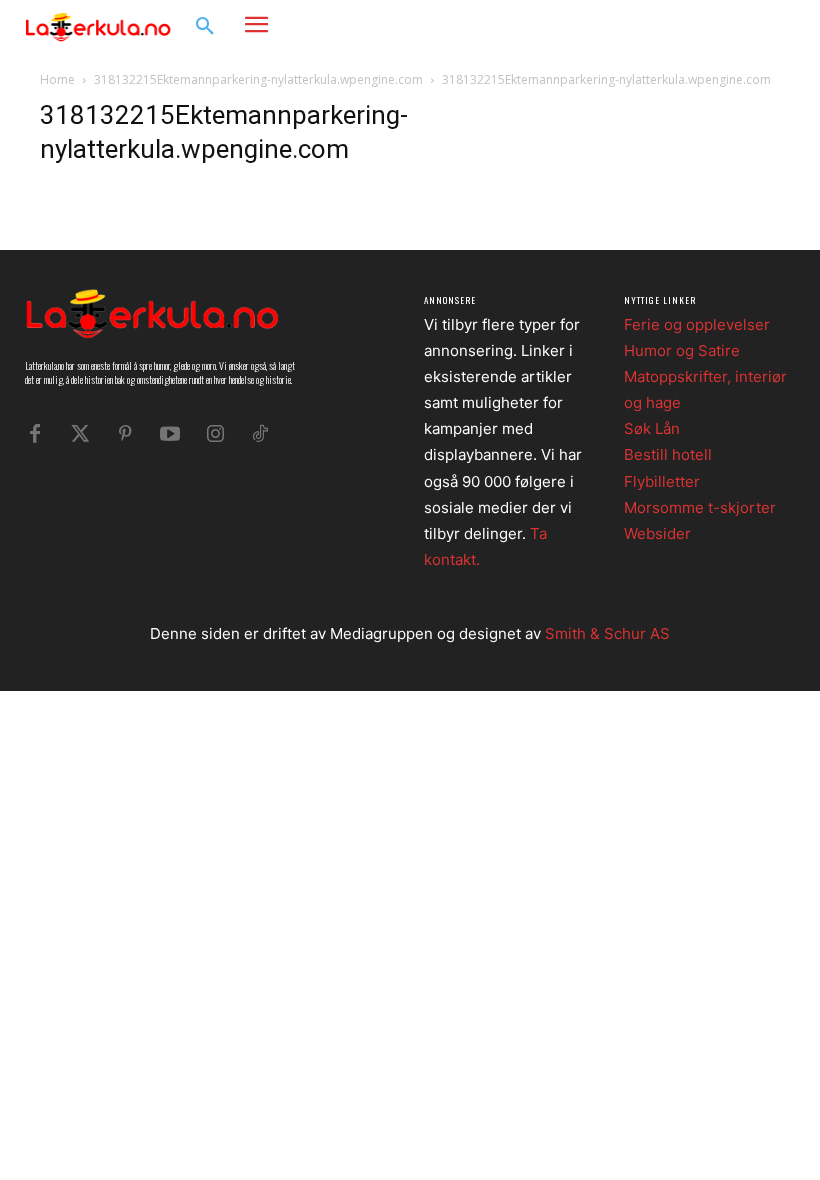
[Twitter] (80, 434)
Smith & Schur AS (607, 633)
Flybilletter (662, 481)
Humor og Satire (682, 350)
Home (57, 79)
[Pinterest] (125, 434)
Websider (657, 533)
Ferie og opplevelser (697, 324)
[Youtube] (170, 434)
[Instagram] (745, 25)
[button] (205, 27)
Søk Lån (652, 428)
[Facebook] (715, 25)
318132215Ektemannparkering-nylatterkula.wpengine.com (258, 79)
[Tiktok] (260, 434)
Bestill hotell (668, 454)
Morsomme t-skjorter (700, 507)
